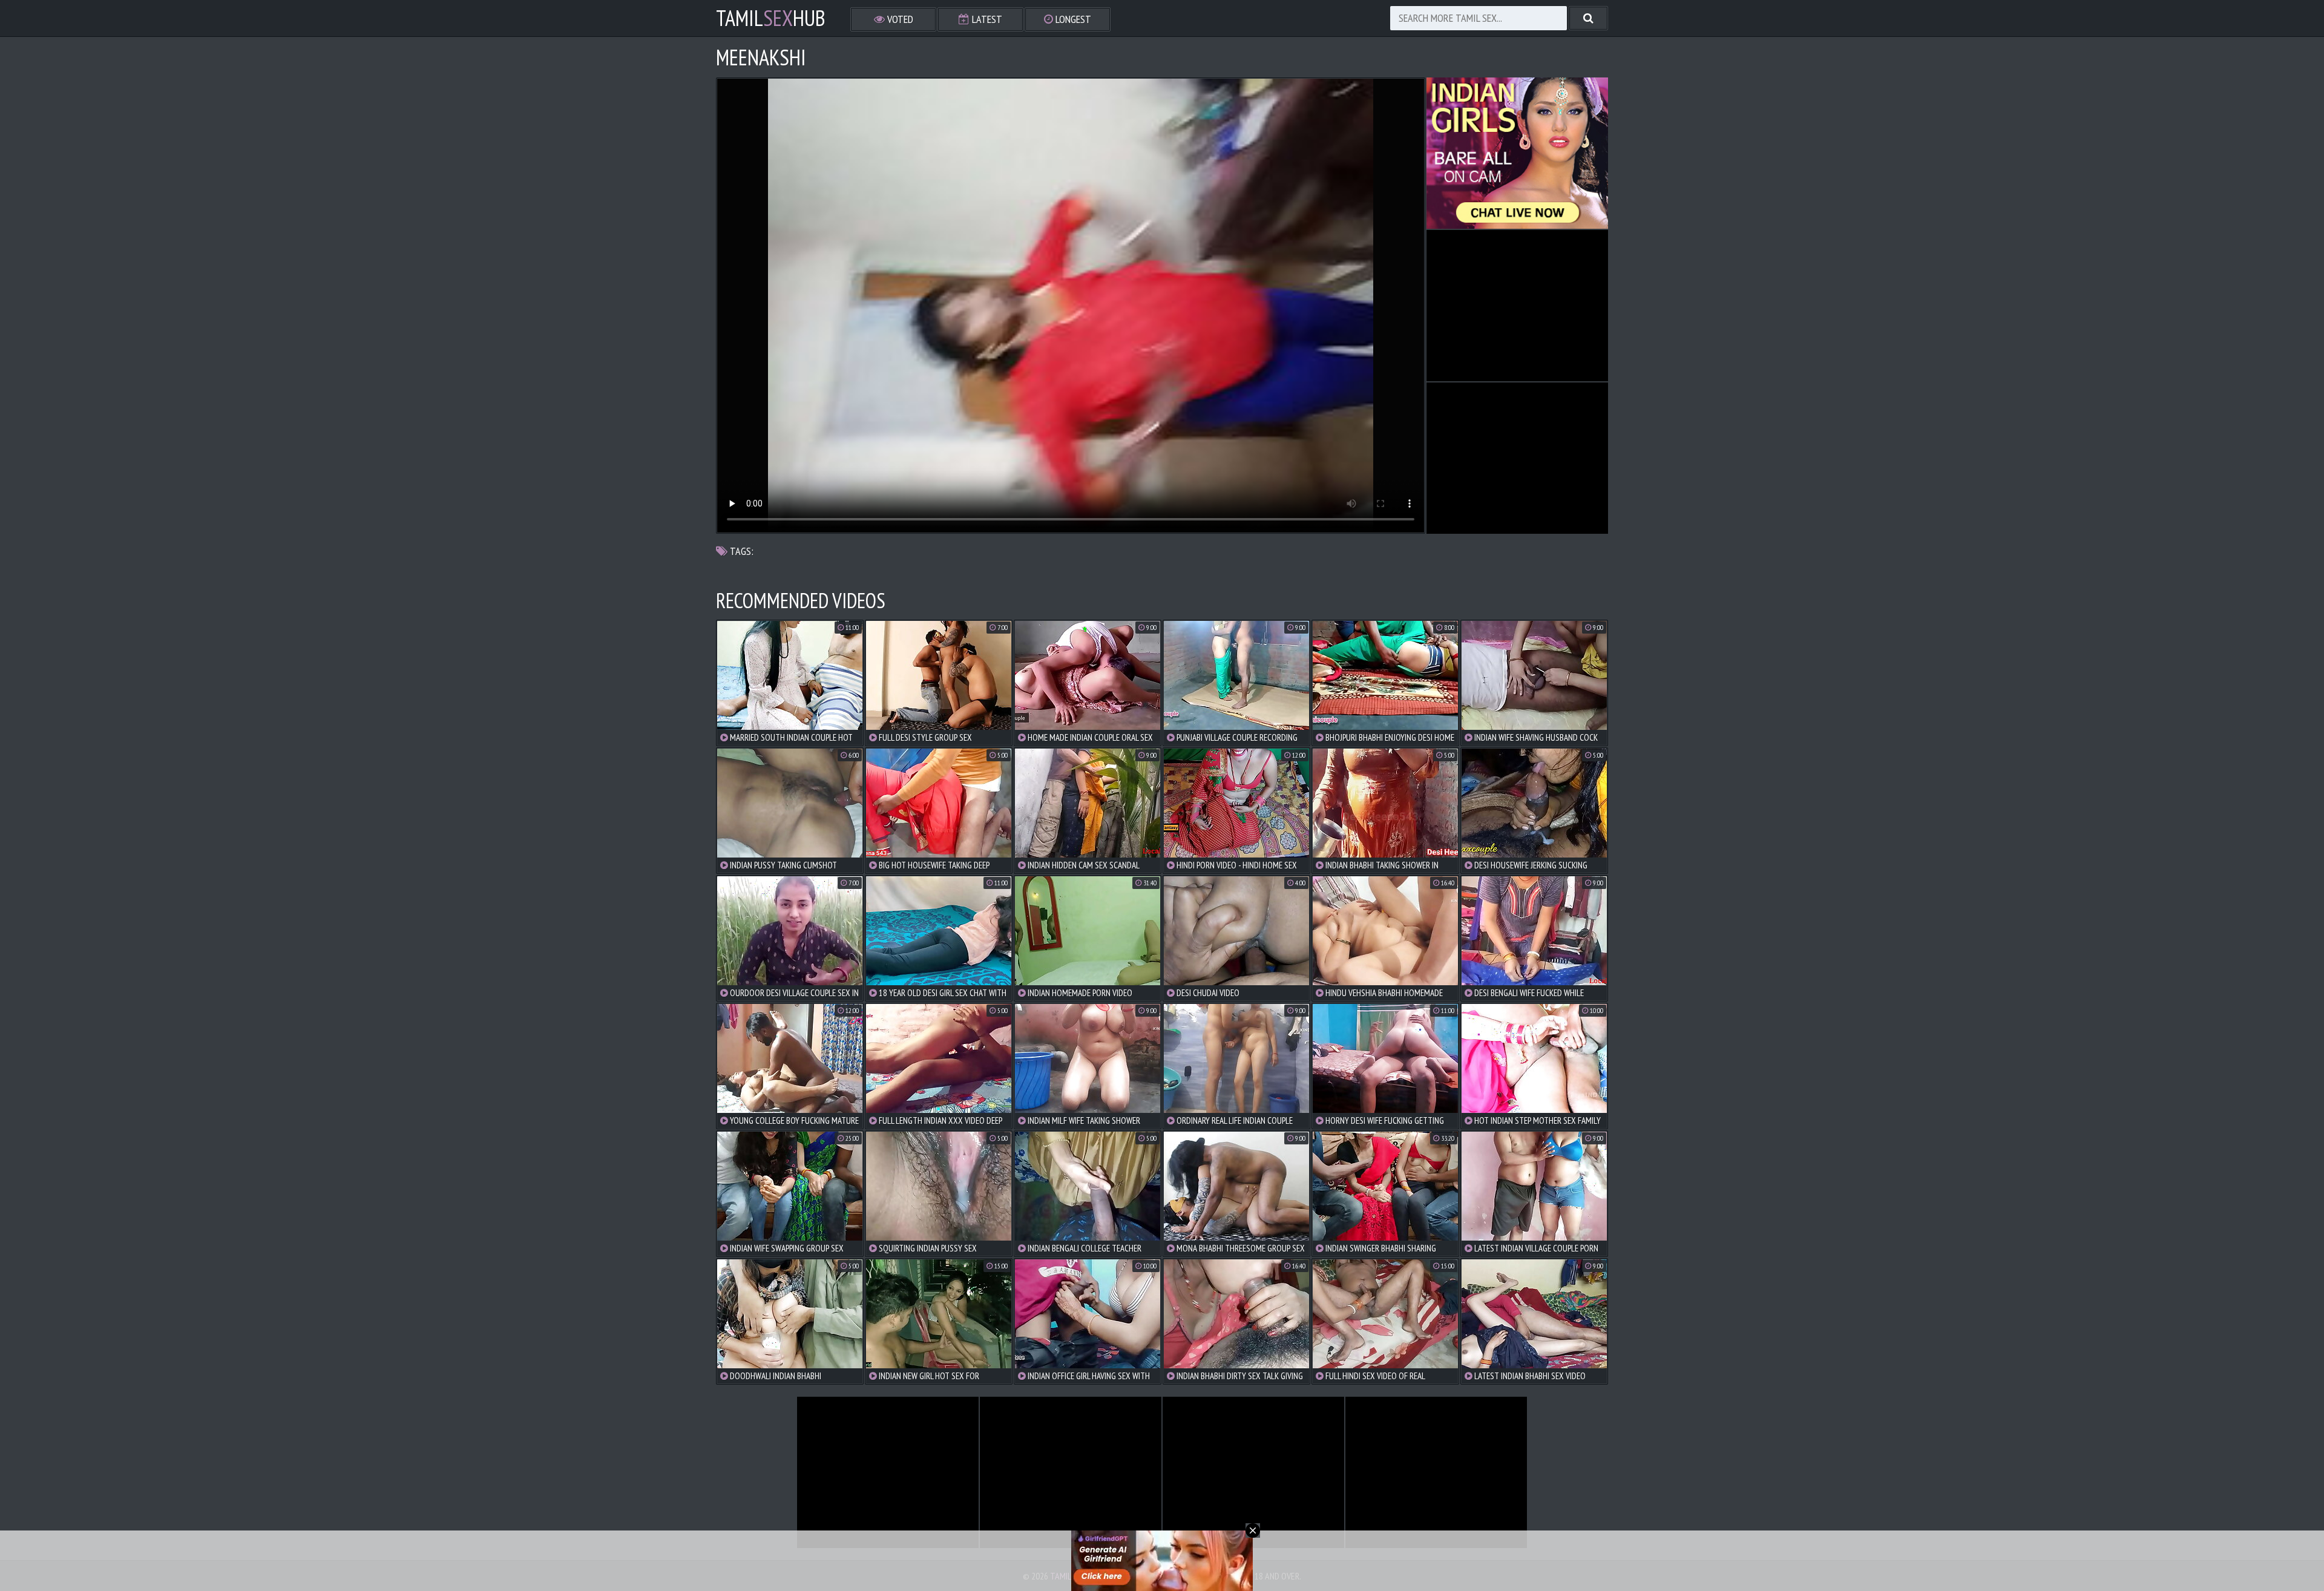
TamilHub (771, 18)
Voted (899, 19)
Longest (1072, 19)
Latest (986, 19)
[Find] (1588, 18)
